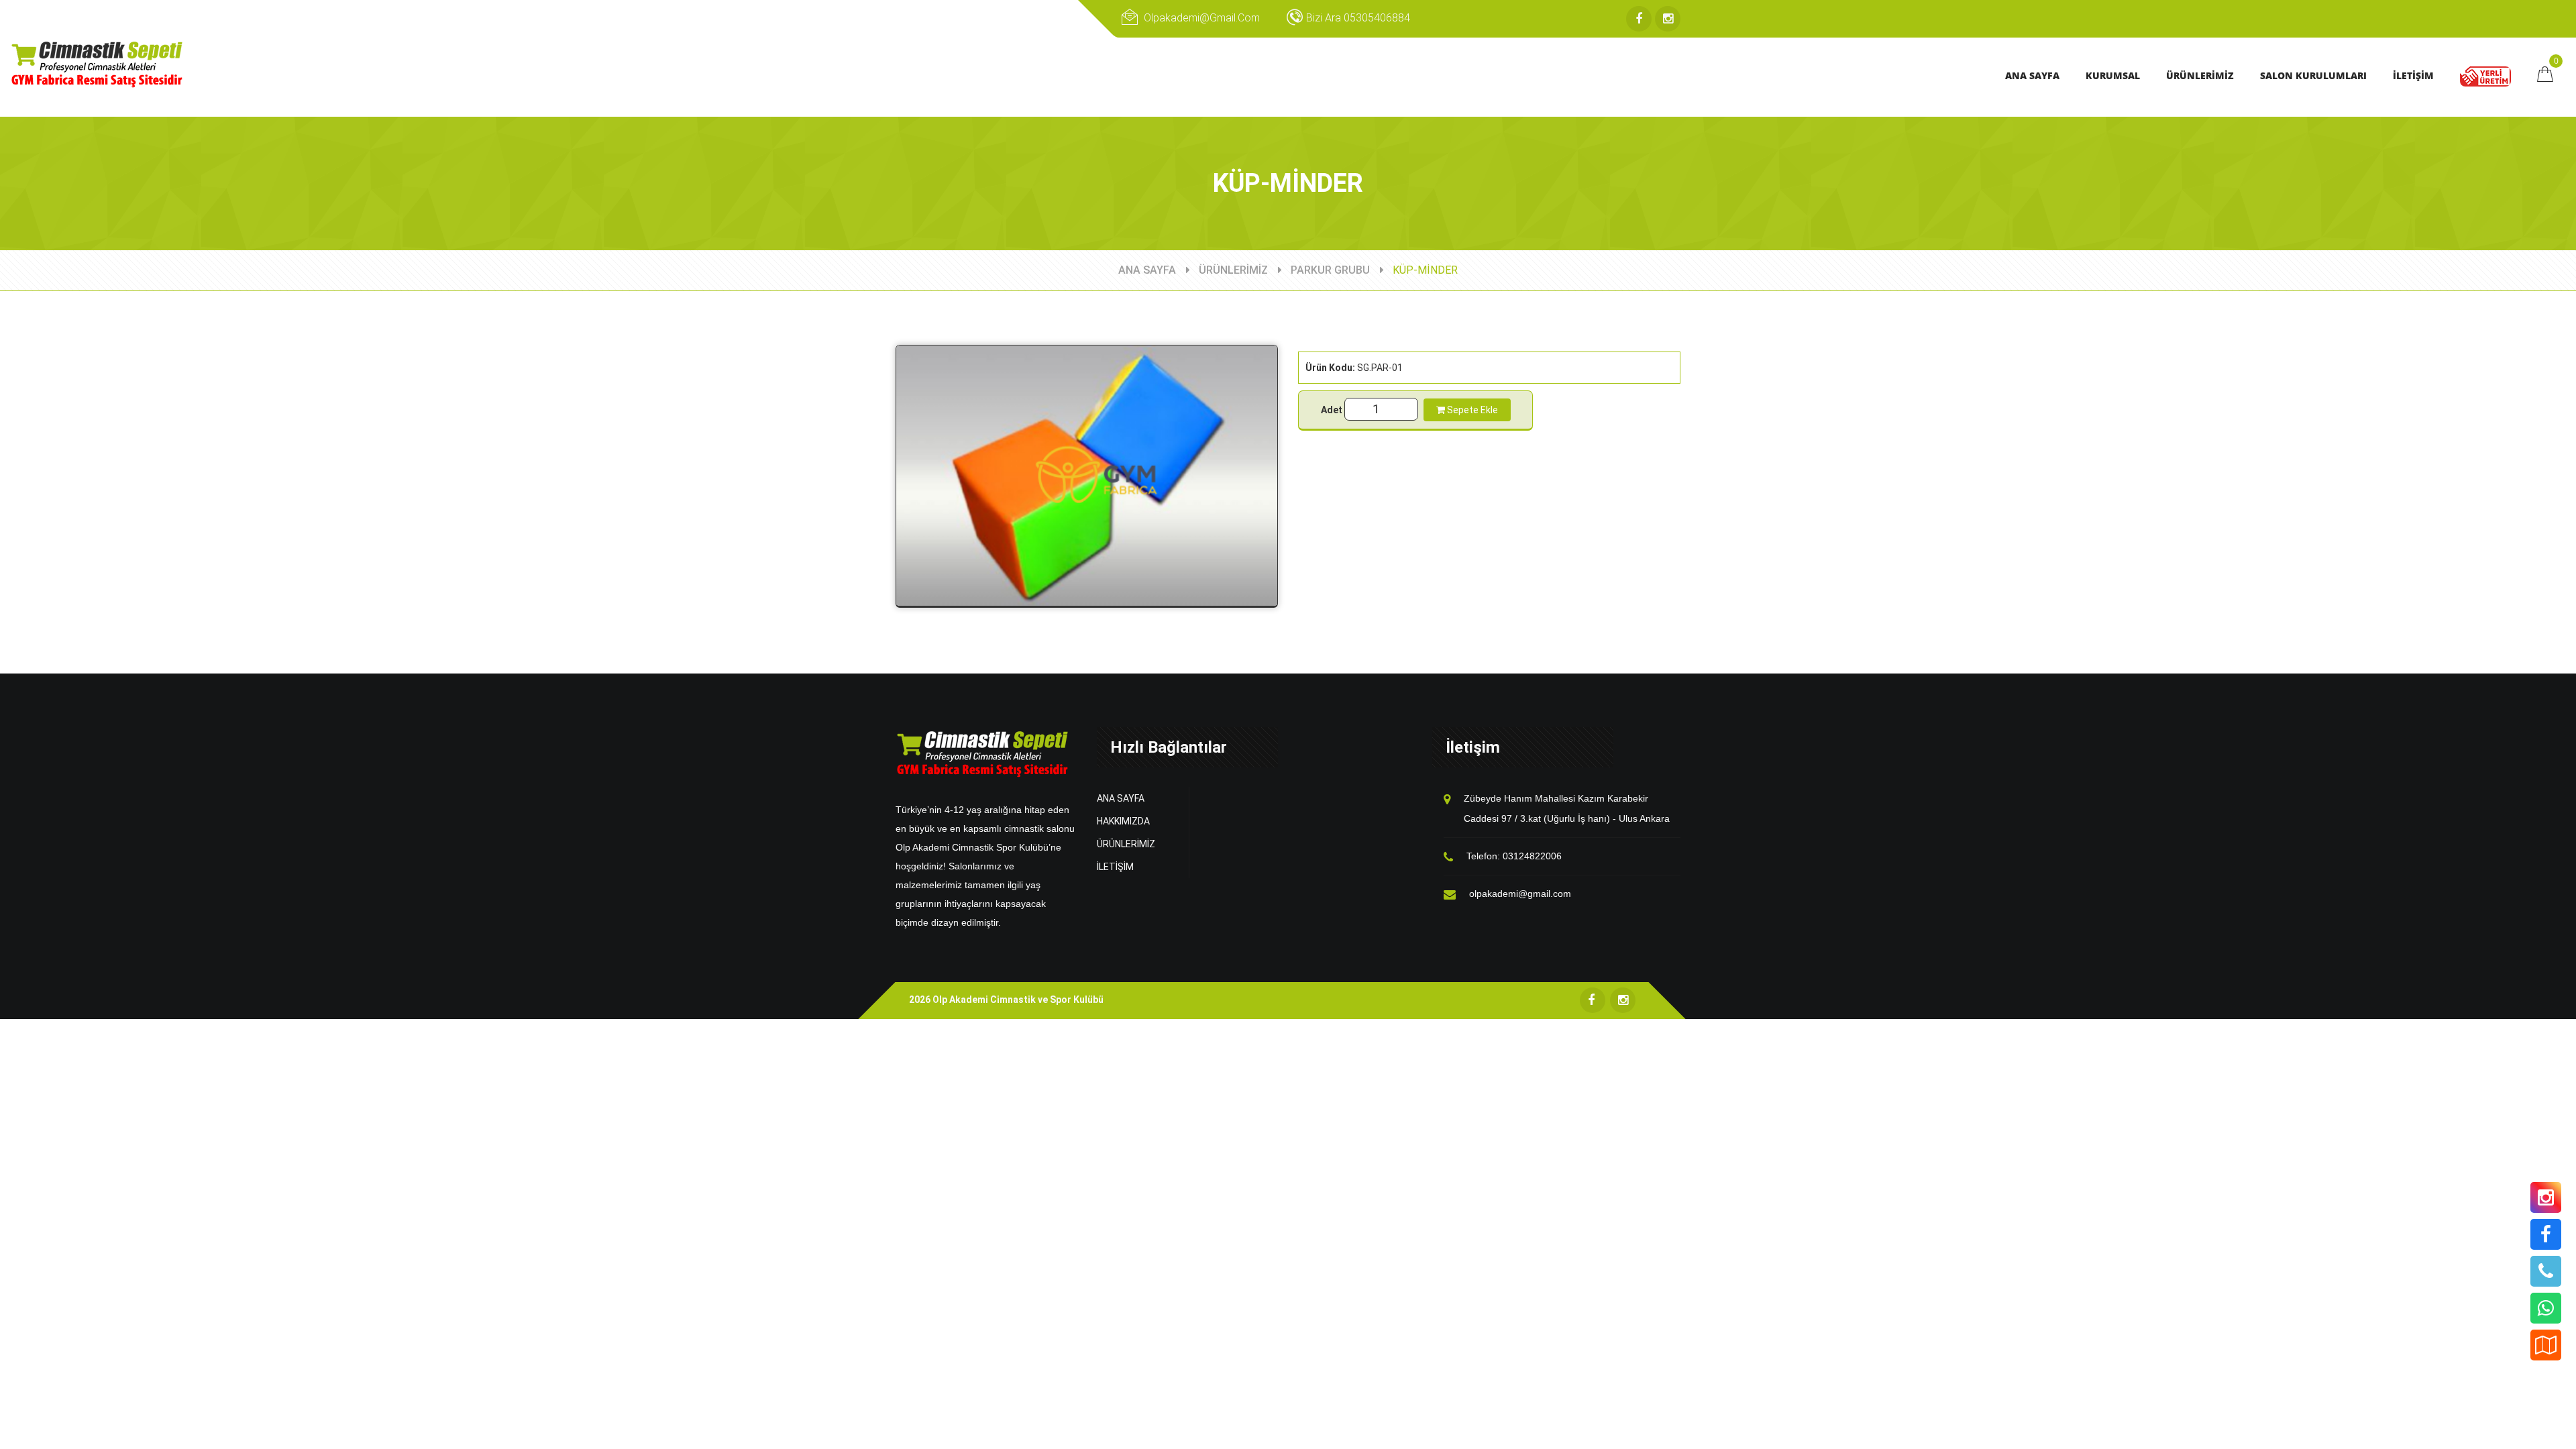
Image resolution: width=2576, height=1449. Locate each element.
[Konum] (2546, 1345)
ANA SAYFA (1147, 270)
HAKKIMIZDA (1123, 821)
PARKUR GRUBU (1330, 270)
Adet (1332, 410)
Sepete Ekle (1471, 410)
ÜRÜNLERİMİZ (1233, 270)
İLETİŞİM (1115, 867)
